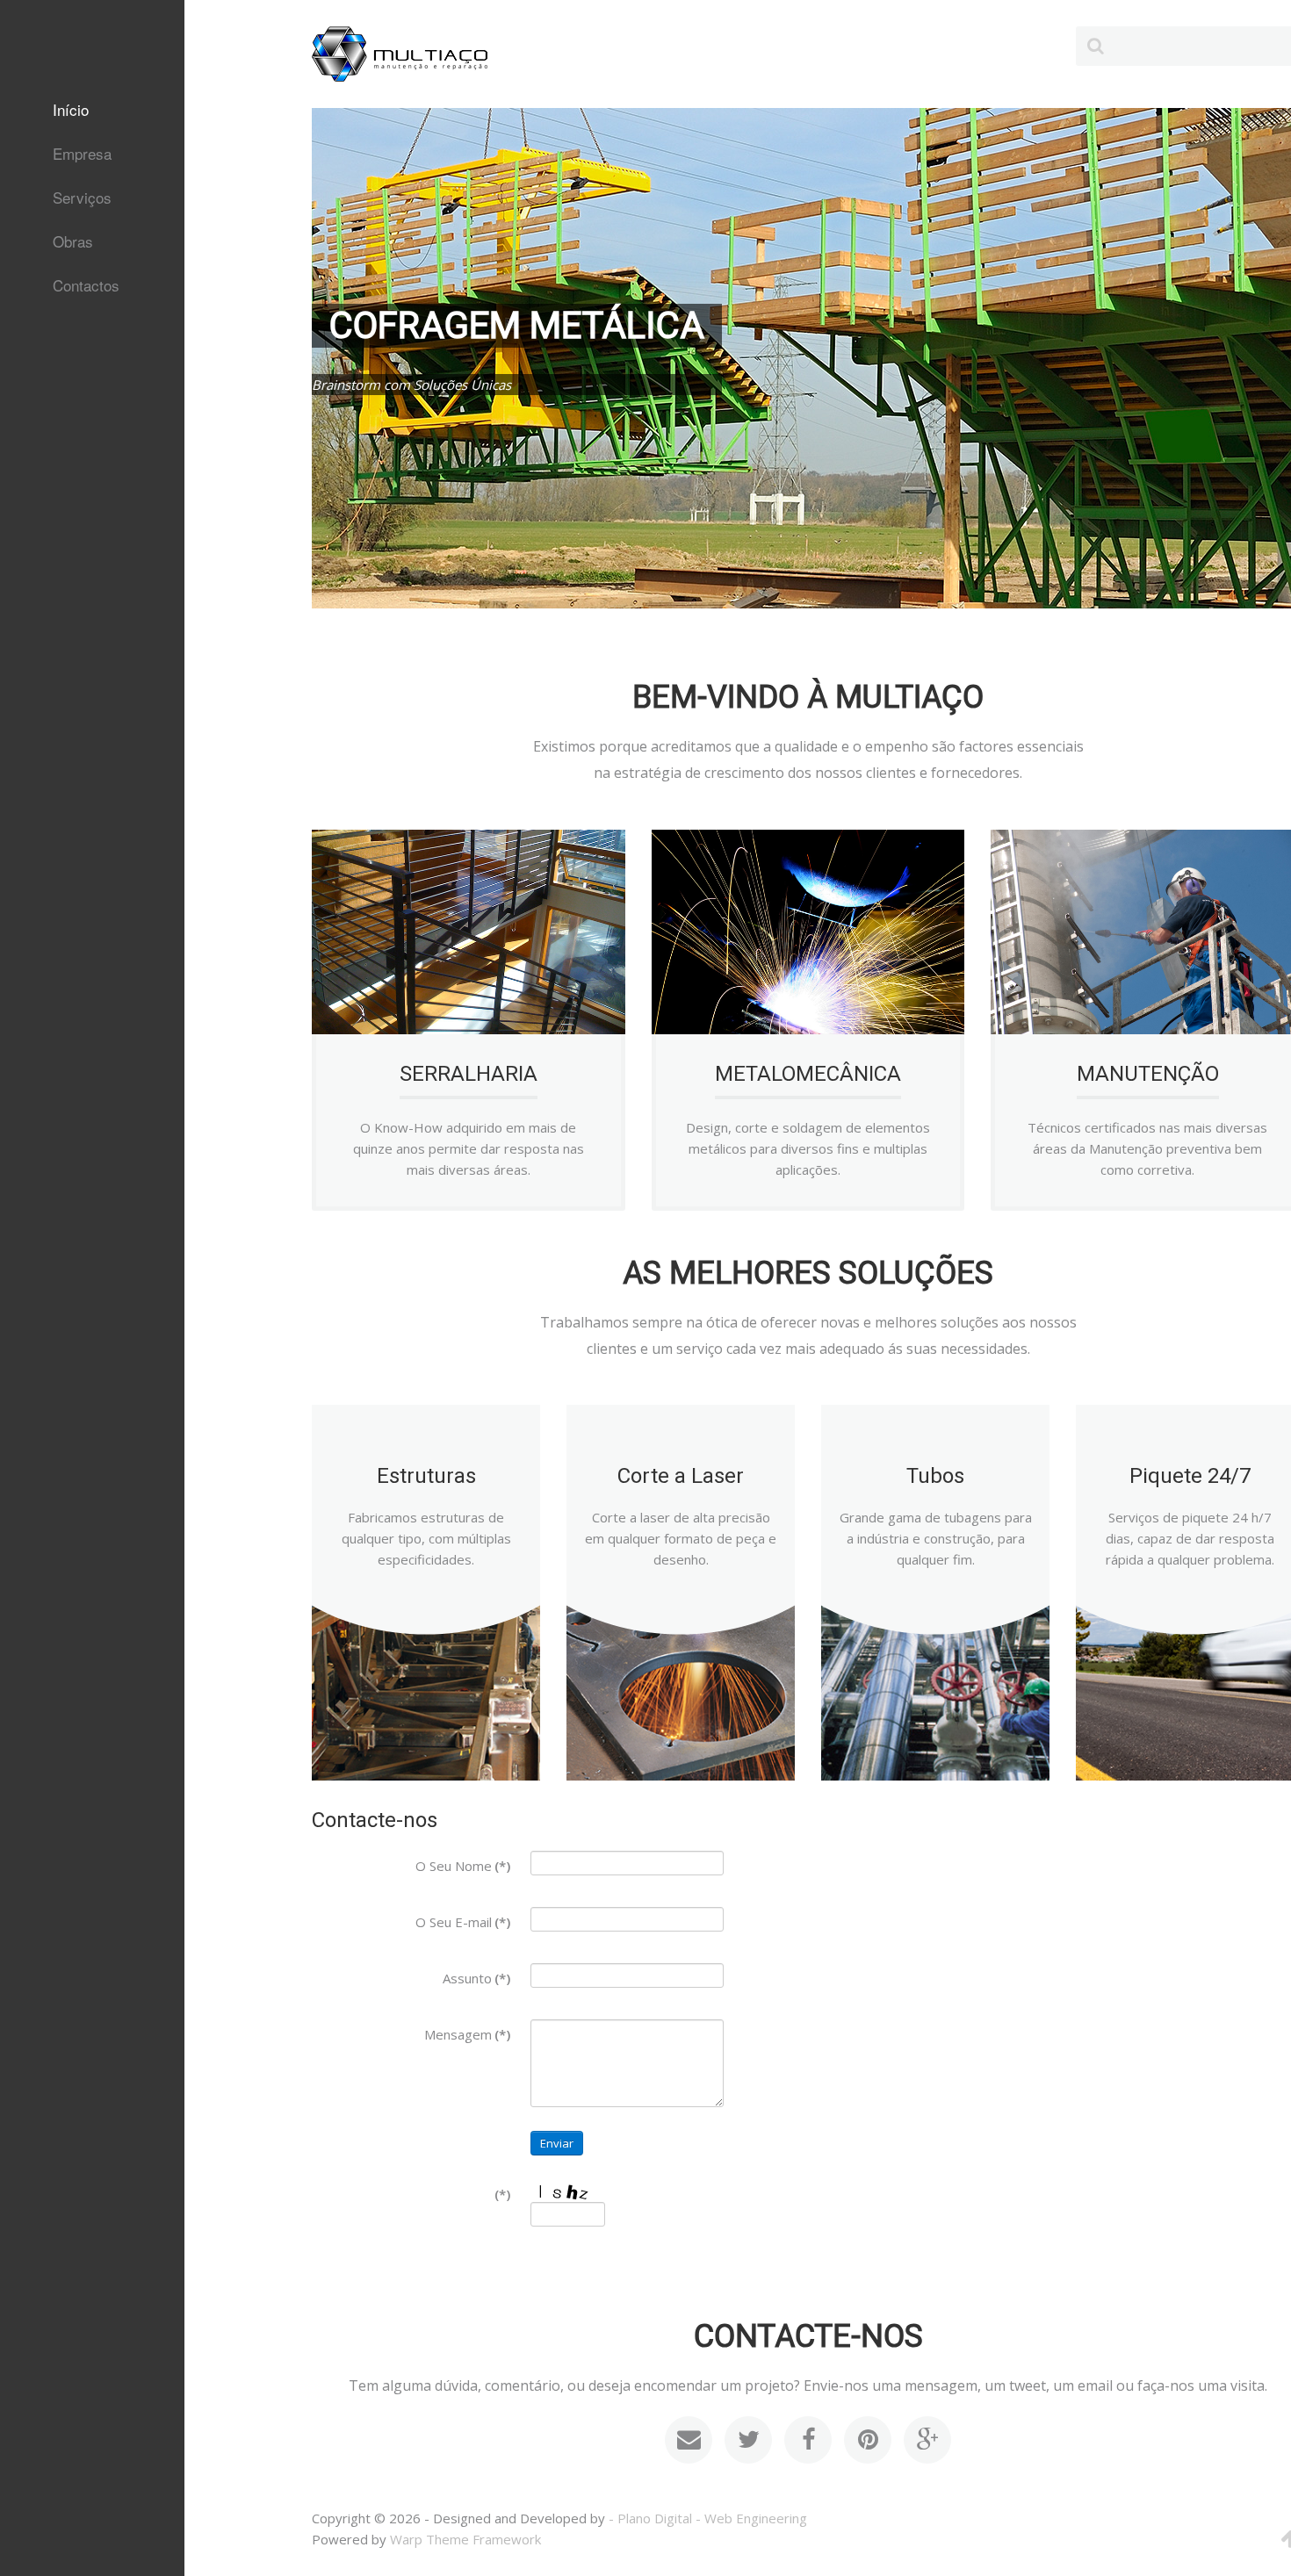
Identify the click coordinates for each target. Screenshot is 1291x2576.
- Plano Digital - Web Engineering (708, 2518)
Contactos (86, 285)
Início (71, 109)
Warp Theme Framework (465, 2539)
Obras (73, 241)
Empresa (82, 153)
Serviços (82, 197)
